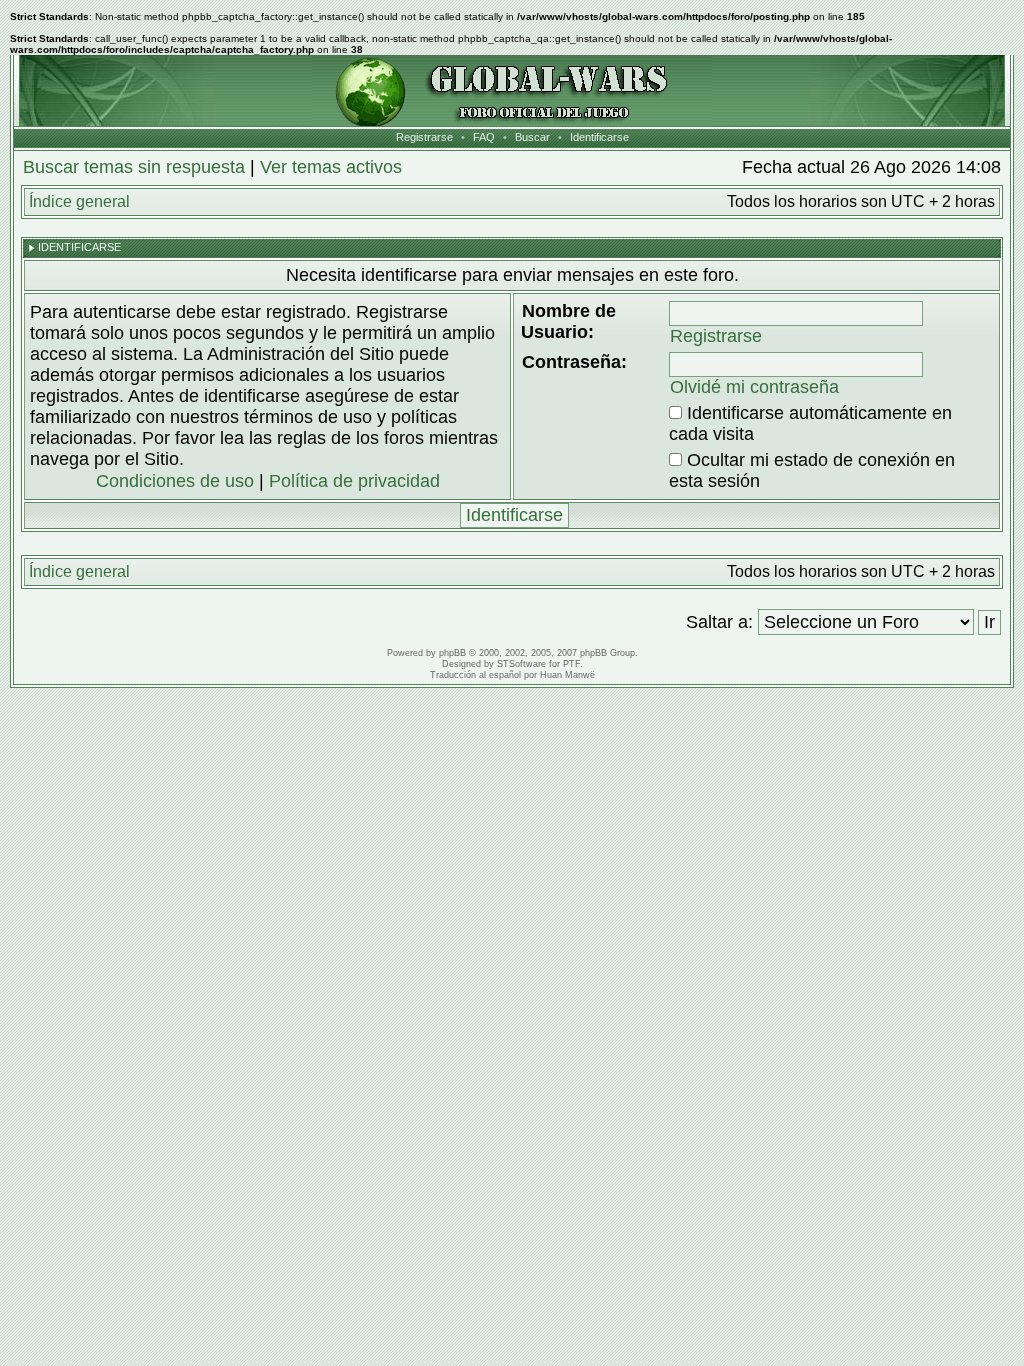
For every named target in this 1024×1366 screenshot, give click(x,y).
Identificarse (599, 137)
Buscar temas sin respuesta (134, 167)
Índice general (79, 201)
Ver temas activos (331, 167)
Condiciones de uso (175, 481)
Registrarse (424, 137)
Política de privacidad (354, 481)
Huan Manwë (567, 675)
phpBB (452, 653)
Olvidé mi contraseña (754, 387)
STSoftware (521, 664)
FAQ (484, 137)
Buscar (532, 137)
